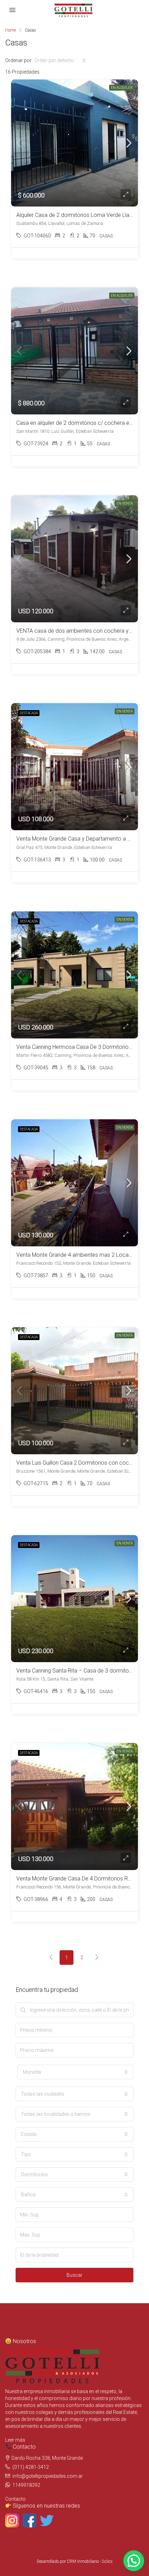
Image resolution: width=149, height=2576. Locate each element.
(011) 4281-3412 (31, 2467)
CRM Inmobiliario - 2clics (90, 2561)
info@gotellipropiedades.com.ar (48, 2476)
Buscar (74, 2275)
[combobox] (60, 60)
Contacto (15, 2499)
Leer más (15, 2440)
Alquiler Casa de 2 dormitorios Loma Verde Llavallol (79, 215)
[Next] (97, 1958)
